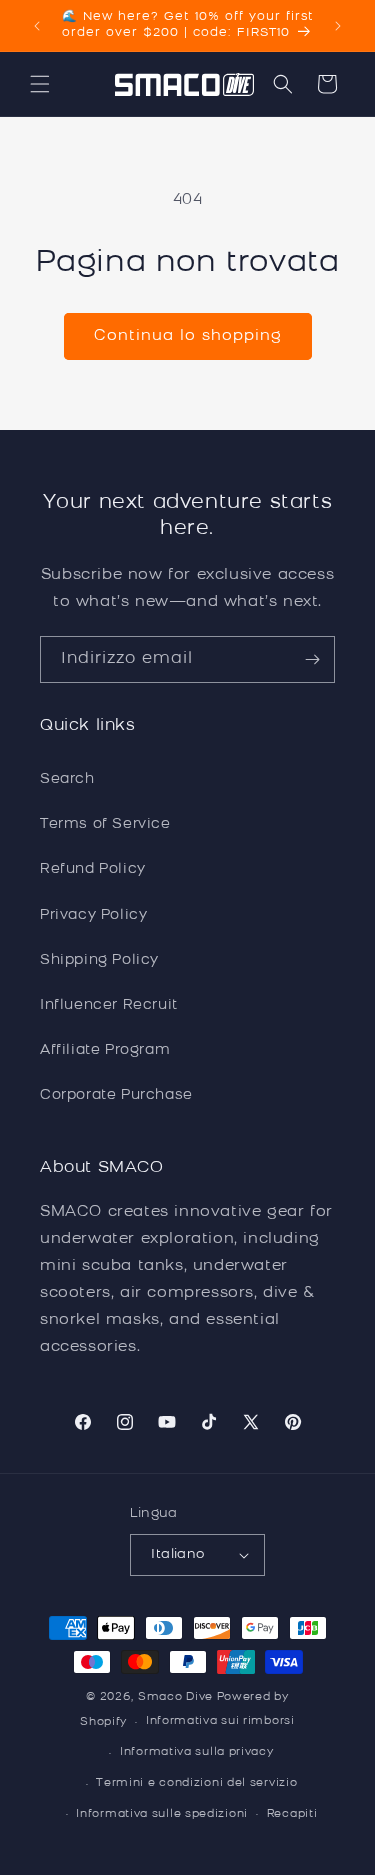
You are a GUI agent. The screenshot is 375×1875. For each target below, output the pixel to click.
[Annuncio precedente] (37, 26)
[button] (40, 84)
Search (67, 779)
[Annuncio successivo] (338, 26)
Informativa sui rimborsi (220, 1721)
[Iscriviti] (312, 659)
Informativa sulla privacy (197, 1752)
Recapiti (292, 1814)
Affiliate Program (105, 1050)
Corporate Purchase (116, 1095)
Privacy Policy (93, 915)
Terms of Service (105, 824)
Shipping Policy (99, 960)
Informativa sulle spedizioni (162, 1814)
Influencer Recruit (109, 1005)
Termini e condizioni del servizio (196, 1783)
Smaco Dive (175, 1697)
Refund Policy (93, 869)
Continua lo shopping (188, 336)
